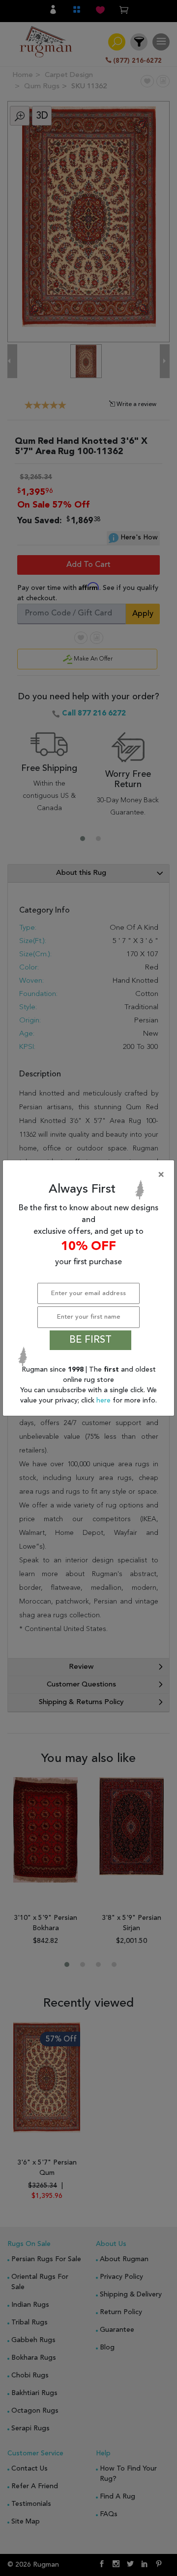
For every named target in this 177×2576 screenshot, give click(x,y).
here (104, 1401)
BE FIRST (90, 1340)
